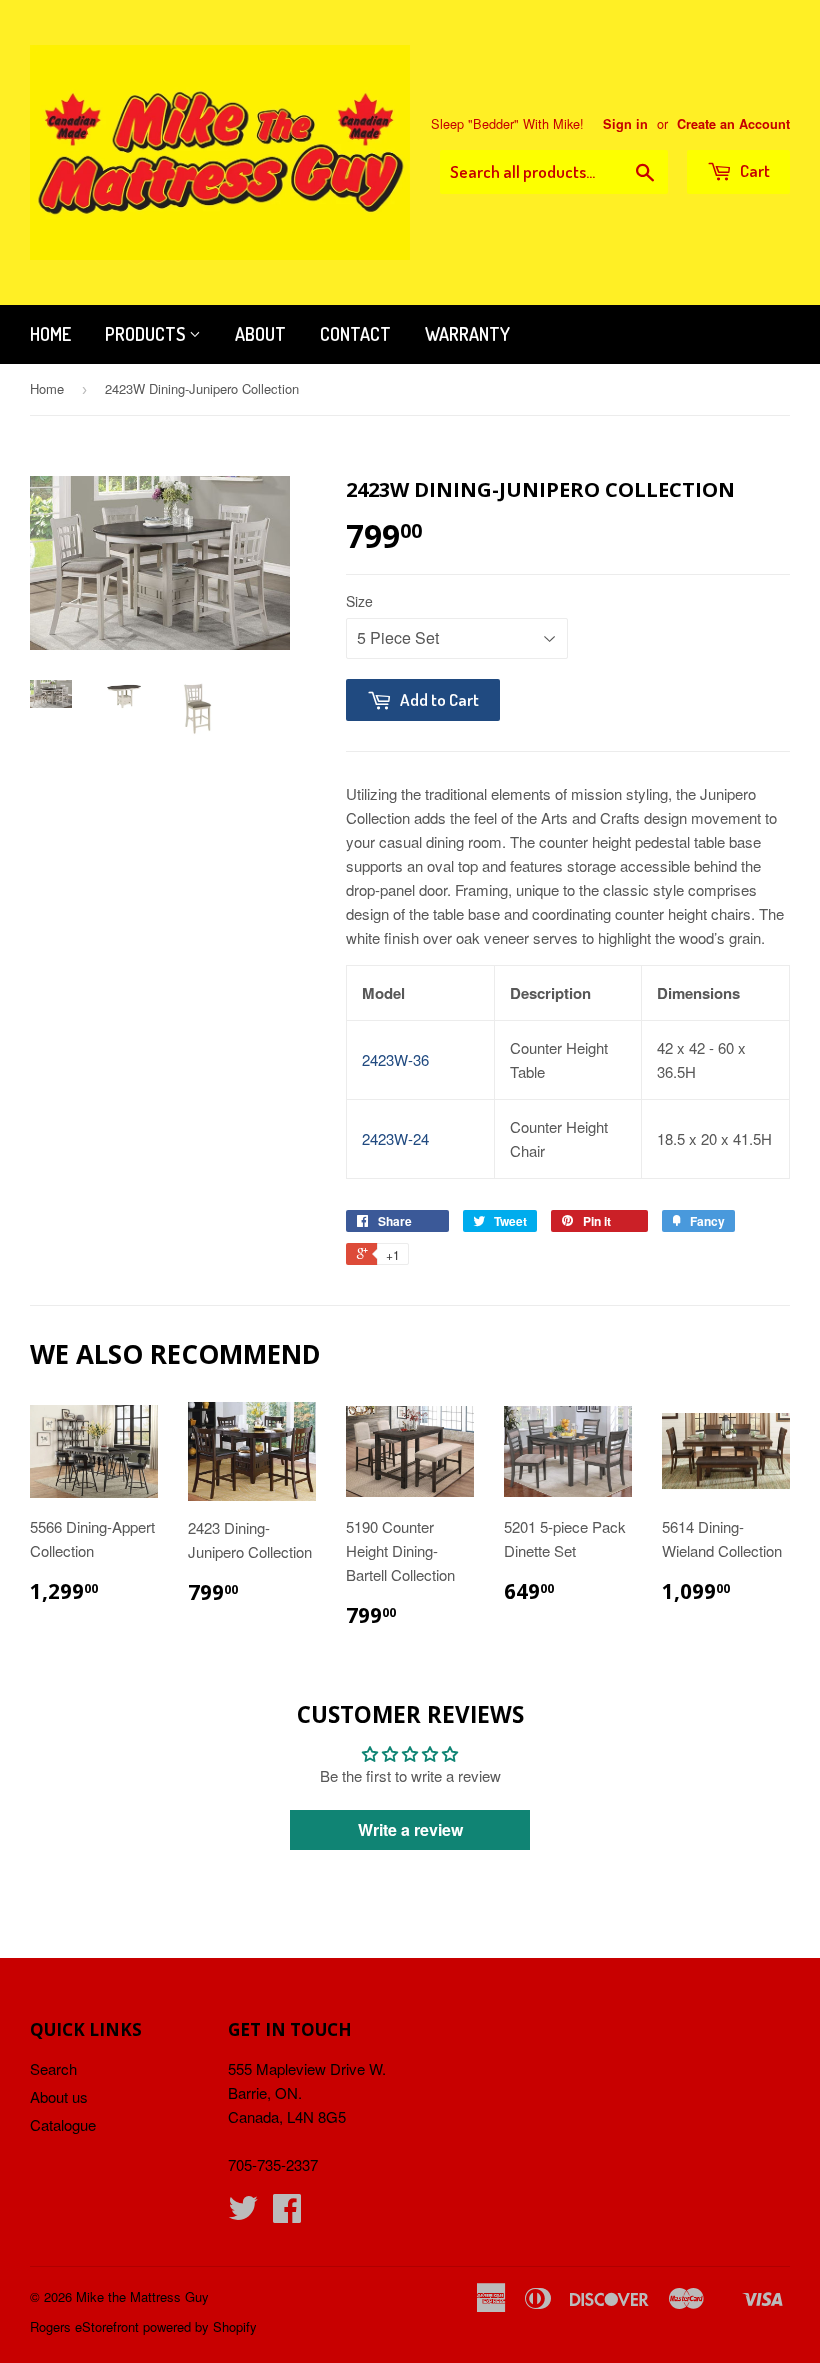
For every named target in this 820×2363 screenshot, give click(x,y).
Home (50, 334)
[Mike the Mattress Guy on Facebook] (287, 2213)
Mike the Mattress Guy (142, 2296)
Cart (753, 170)
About (260, 334)
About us (59, 2096)
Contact (355, 334)
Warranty (467, 334)
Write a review (410, 1829)
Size (359, 601)
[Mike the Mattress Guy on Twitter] (243, 2213)
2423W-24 (395, 1138)
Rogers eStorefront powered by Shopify (143, 2326)
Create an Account (733, 124)
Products (147, 334)
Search (53, 2068)
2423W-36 (395, 1059)
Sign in (625, 124)
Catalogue (63, 2124)
